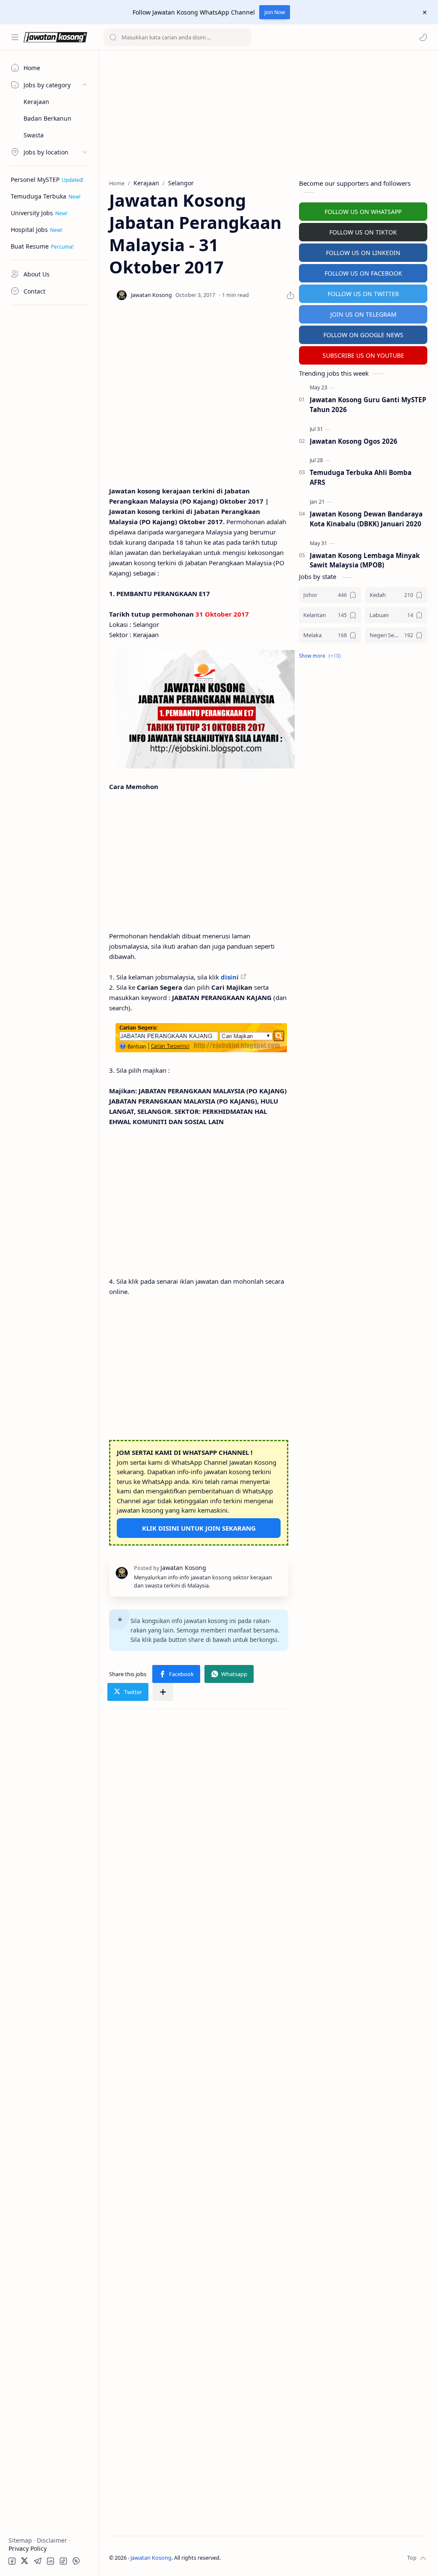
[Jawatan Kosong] (205, 709)
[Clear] (244, 37)
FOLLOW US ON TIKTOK (363, 232)
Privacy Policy (28, 2548)
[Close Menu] (425, 12)
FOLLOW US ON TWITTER (363, 294)
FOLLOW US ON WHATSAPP (363, 212)
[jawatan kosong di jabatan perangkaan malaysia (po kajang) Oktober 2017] (201, 1038)
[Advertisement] (49, 439)
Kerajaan (36, 102)
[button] (423, 37)
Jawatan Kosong (151, 2558)
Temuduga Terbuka (38, 196)
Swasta (34, 135)
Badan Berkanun (47, 118)
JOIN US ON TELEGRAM (363, 314)
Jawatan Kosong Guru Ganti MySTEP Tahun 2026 (368, 405)
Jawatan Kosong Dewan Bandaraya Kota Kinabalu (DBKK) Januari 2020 (366, 519)
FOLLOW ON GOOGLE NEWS (363, 335)
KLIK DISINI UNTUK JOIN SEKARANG (199, 1528)
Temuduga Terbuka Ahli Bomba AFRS (361, 477)
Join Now (275, 12)
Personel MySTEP (35, 180)
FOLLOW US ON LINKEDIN (363, 253)
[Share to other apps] (163, 1692)
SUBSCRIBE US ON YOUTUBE (363, 355)
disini (230, 977)
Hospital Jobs (29, 230)
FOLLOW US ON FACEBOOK (363, 273)
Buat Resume (30, 246)
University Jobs (32, 213)
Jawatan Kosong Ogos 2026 (354, 441)
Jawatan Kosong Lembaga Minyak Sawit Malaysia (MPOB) (365, 560)
